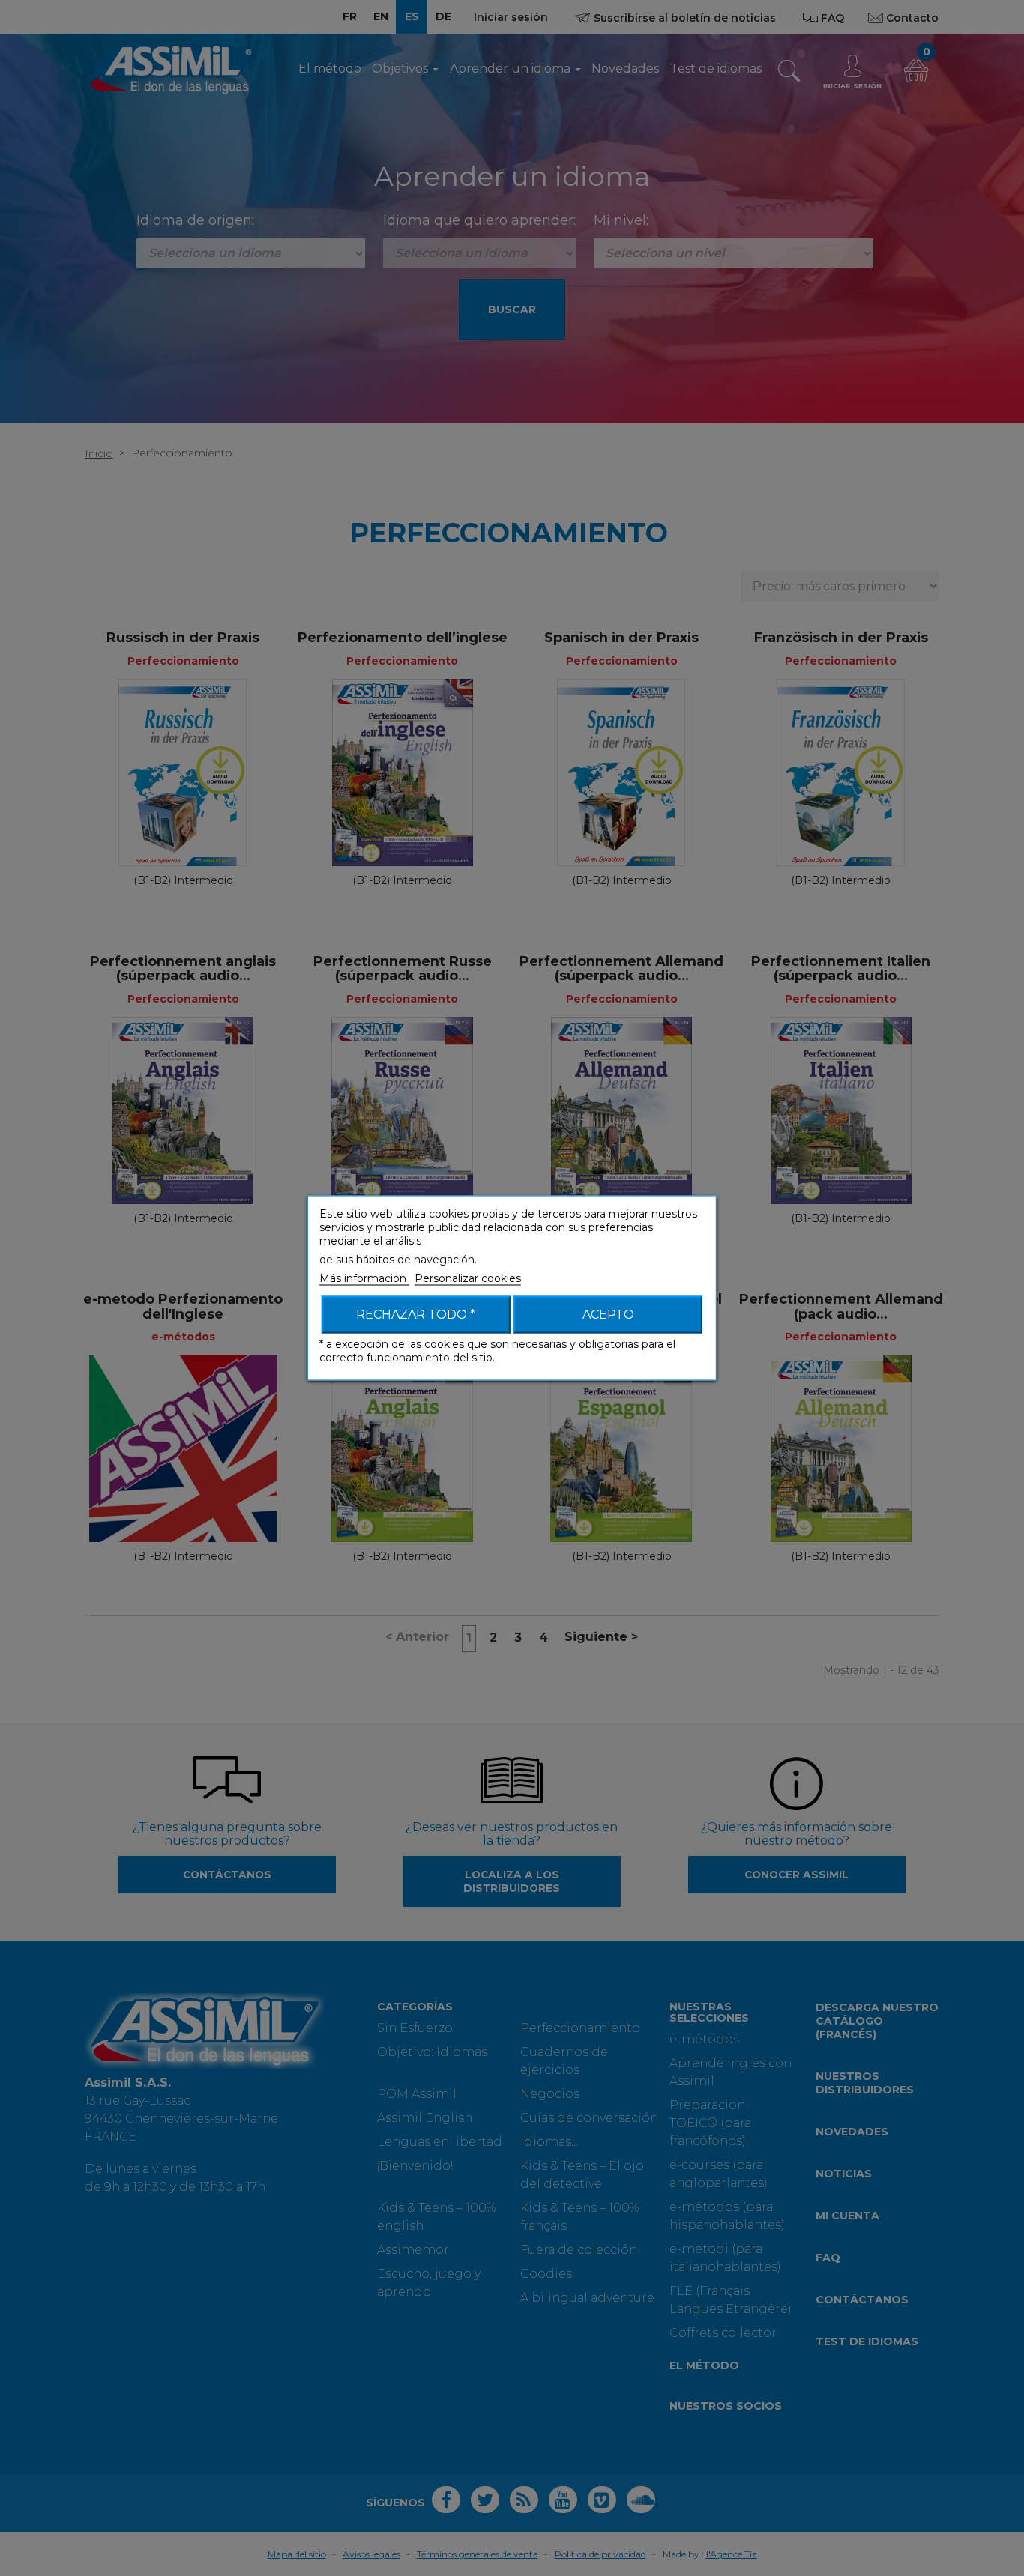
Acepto (608, 1315)
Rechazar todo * (416, 1315)
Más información (364, 1278)
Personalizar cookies (468, 1278)
